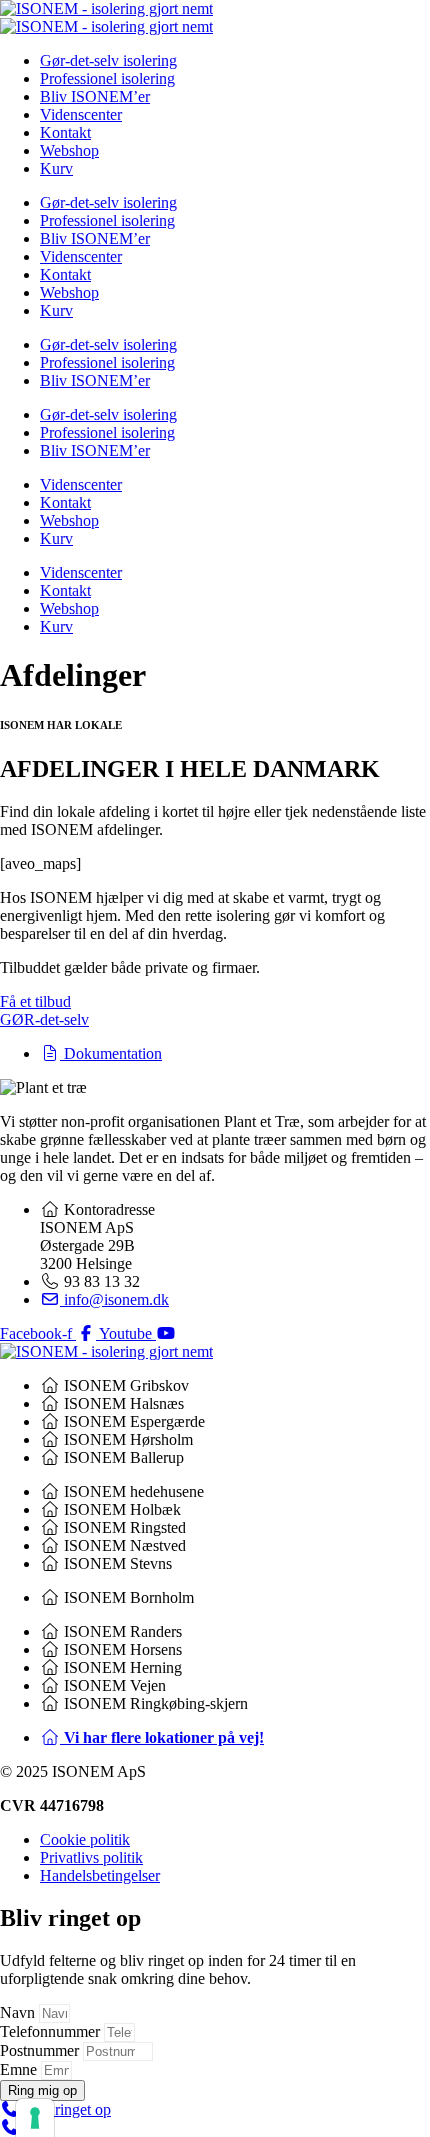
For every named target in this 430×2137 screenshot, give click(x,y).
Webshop (69, 150)
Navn (19, 2012)
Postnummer (41, 2050)
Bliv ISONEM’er (95, 96)
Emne (20, 2069)
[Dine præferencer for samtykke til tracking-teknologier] (35, 2118)
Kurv (56, 168)
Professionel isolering (107, 78)
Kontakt (65, 132)
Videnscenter (81, 114)
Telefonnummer (52, 2031)
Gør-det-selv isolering (108, 60)
